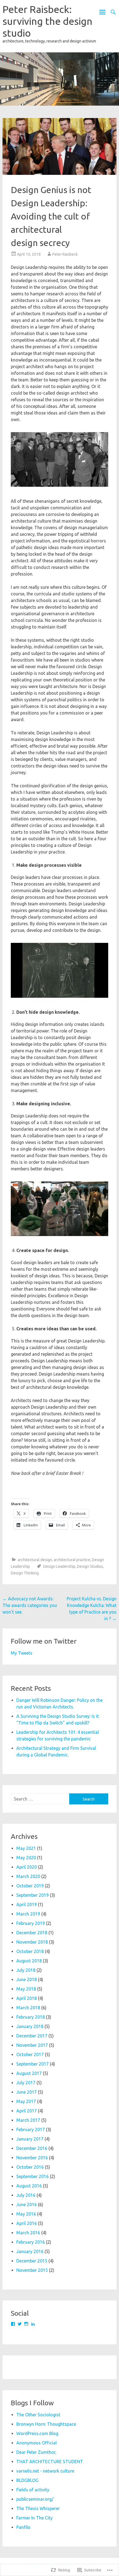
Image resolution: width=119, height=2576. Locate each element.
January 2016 (30, 2251)
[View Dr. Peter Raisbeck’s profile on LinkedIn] (33, 2324)
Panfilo (23, 2527)
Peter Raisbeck (65, 254)
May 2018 (26, 1989)
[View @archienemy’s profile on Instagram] (26, 2324)
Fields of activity (33, 2490)
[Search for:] (40, 1799)
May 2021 (26, 1848)
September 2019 (33, 1895)
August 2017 (29, 2073)
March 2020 (28, 1876)
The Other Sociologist (38, 2415)
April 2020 (27, 1867)
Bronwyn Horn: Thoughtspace (46, 2424)
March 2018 (28, 2008)
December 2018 (32, 1933)
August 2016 (29, 2186)
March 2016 (28, 2233)
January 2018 (30, 2026)
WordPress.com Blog (37, 2433)
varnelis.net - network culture (45, 2471)
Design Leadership (59, 1566)
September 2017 (33, 2064)
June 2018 (27, 1980)
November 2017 (32, 2045)
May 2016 (26, 2214)
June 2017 (27, 2092)
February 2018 (31, 2017)
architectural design (35, 1560)
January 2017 (30, 2139)
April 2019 (27, 1904)
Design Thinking (25, 1573)
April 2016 (27, 2223)
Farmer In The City (34, 2518)
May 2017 (26, 2101)
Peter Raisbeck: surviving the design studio (47, 21)
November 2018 (32, 1942)
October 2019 (30, 1886)
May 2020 (26, 1858)
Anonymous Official (37, 2443)
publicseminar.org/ (35, 2499)
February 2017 (31, 2130)
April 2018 (27, 1998)
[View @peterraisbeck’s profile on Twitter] (20, 2324)
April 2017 (27, 2111)
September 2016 (33, 2176)
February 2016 (31, 2242)
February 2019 (31, 1923)
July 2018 (26, 1970)
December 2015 (32, 2261)
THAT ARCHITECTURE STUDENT (50, 2462)
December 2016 (32, 2148)
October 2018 (30, 1951)
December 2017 (32, 2036)
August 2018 (29, 1961)
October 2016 (30, 2167)
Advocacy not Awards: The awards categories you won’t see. (30, 1605)
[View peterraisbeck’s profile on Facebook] (13, 2324)
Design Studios (90, 1566)
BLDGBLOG (27, 2480)
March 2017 (28, 2120)
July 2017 (26, 2083)
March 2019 (28, 1914)
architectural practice (72, 1560)
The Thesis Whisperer (38, 2508)
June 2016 (27, 2205)
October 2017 (30, 2055)
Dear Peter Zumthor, (36, 2452)
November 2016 (32, 2158)
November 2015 (32, 2270)
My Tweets (22, 1653)
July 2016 (26, 2195)
